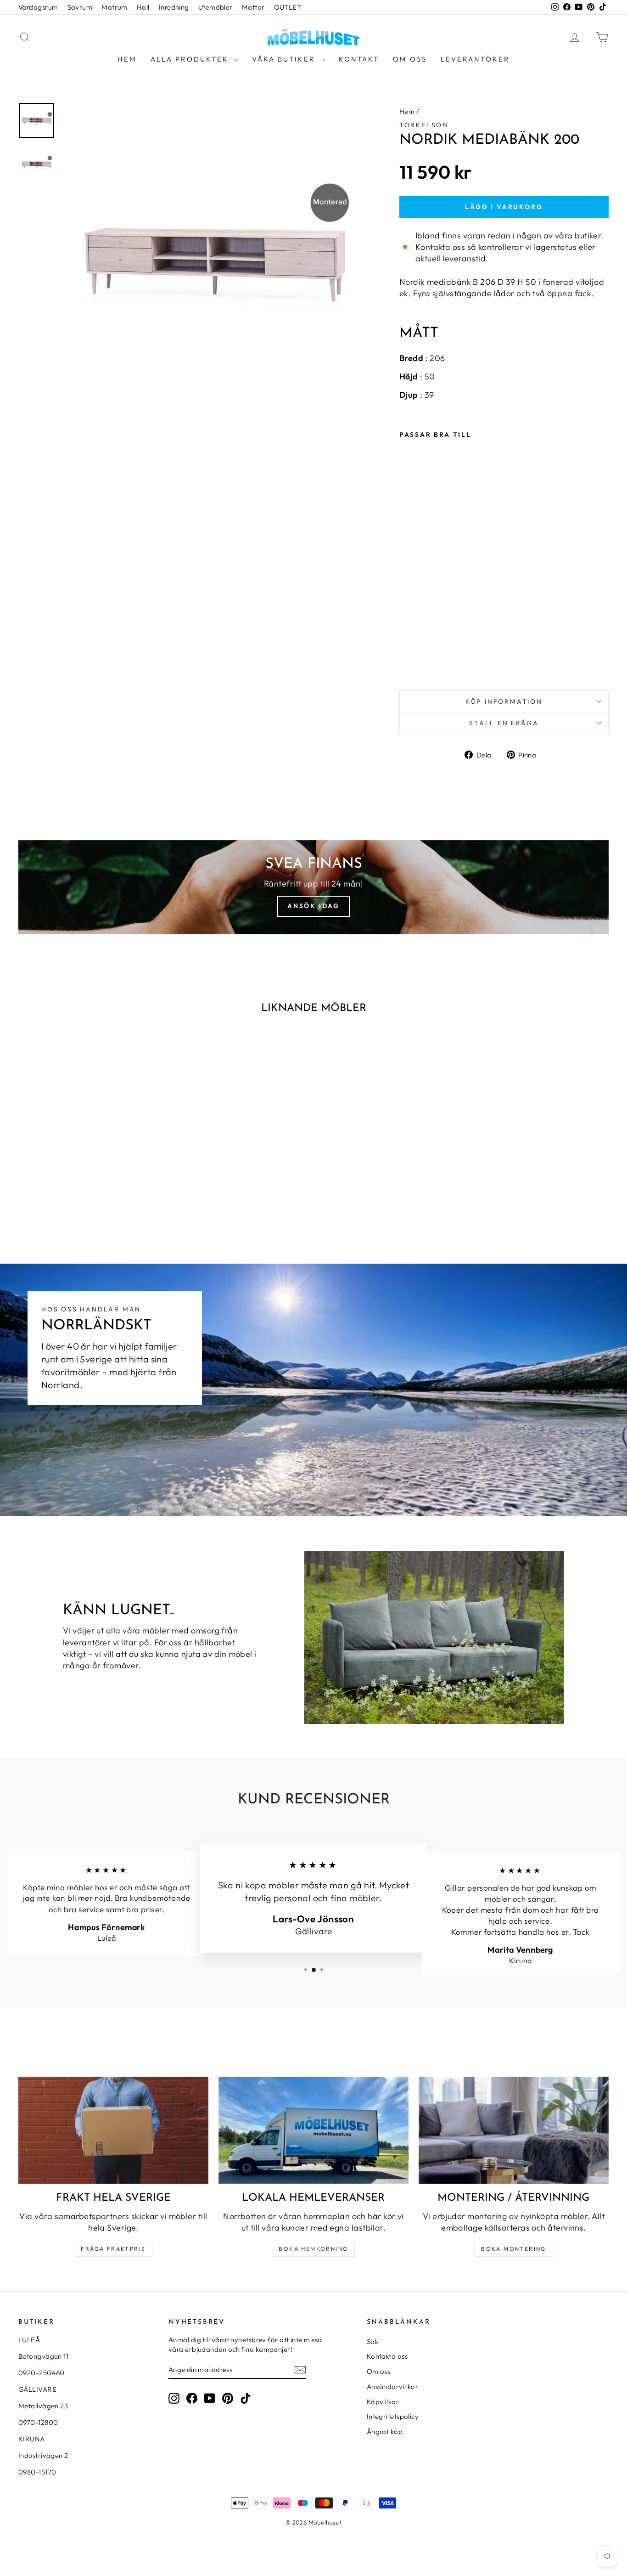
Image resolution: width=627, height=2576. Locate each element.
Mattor (253, 7)
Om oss (410, 59)
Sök (372, 2342)
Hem (127, 59)
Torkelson (424, 125)
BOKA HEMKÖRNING (313, 2249)
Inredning (174, 7)
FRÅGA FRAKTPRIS (113, 2249)
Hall (143, 7)
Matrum (115, 7)
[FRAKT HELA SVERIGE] (113, 2130)
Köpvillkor (383, 2402)
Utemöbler (216, 7)
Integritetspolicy (393, 2416)
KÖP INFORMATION (504, 701)
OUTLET (288, 7)
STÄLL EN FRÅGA (504, 723)
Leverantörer (475, 59)
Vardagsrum (38, 7)
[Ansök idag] (313, 887)
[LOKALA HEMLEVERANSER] (313, 2130)
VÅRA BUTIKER (285, 59)
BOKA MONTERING (514, 2249)
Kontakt (359, 59)
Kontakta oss (387, 2356)
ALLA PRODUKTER (191, 59)
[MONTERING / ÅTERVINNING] (514, 2130)
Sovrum (80, 7)
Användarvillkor (393, 2387)
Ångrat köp (385, 2432)
